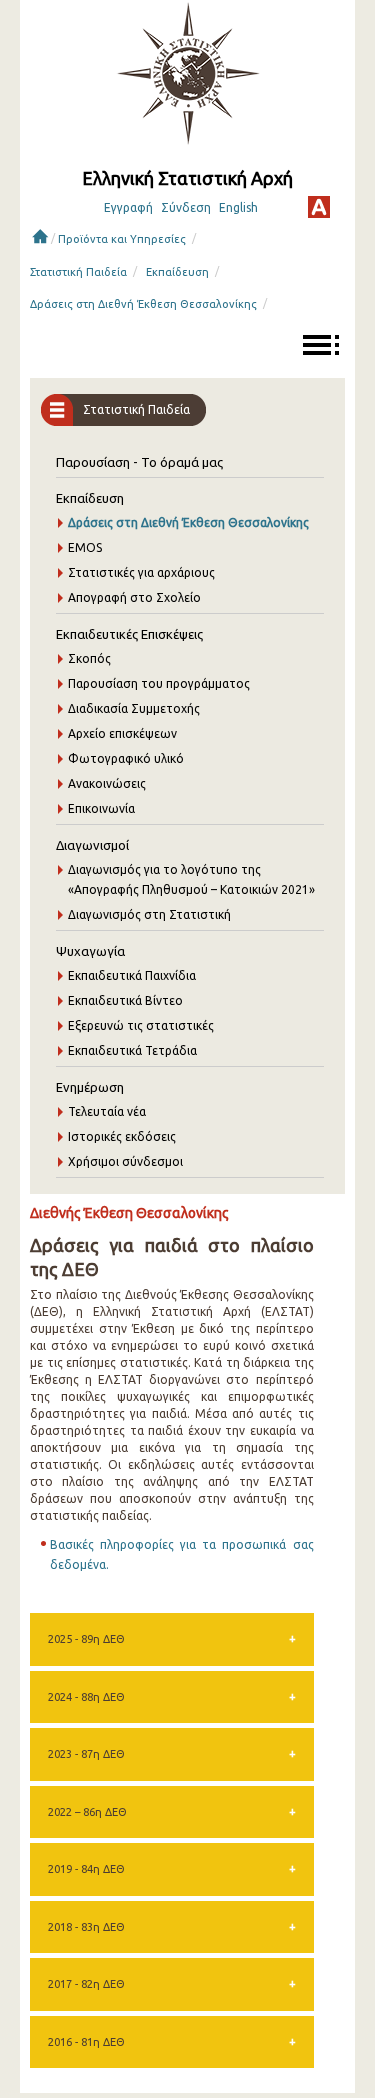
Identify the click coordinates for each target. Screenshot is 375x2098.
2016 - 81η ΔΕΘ (86, 2042)
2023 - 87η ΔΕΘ (86, 1754)
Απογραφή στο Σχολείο (134, 597)
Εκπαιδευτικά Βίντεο (125, 1000)
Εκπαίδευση (177, 272)
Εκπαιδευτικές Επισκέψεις (129, 634)
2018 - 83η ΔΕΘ (86, 1927)
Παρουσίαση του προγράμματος (159, 683)
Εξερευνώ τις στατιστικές (141, 1025)
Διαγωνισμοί (92, 845)
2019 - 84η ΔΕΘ (86, 1869)
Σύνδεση (186, 207)
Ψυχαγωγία (90, 951)
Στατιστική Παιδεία (78, 272)
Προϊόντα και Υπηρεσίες (122, 239)
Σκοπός (89, 658)
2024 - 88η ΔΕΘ (86, 1697)
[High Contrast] (319, 207)
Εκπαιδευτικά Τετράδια (132, 1050)
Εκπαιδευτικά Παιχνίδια (132, 975)
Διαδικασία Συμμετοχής (134, 708)
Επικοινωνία (101, 808)
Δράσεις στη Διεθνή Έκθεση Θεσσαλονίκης (143, 304)
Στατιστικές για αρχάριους (141, 572)
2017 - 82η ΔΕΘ (86, 1984)
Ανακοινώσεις (107, 783)
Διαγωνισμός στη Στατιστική (149, 914)
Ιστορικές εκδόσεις (122, 1136)
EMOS (85, 547)
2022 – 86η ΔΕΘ (87, 1812)
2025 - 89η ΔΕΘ (86, 1639)
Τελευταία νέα (107, 1111)
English (238, 207)
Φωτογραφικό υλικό (126, 758)
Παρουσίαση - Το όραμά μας (139, 462)
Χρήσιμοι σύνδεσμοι (125, 1161)
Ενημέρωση (90, 1087)
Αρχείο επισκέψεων (122, 733)
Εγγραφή (128, 207)
